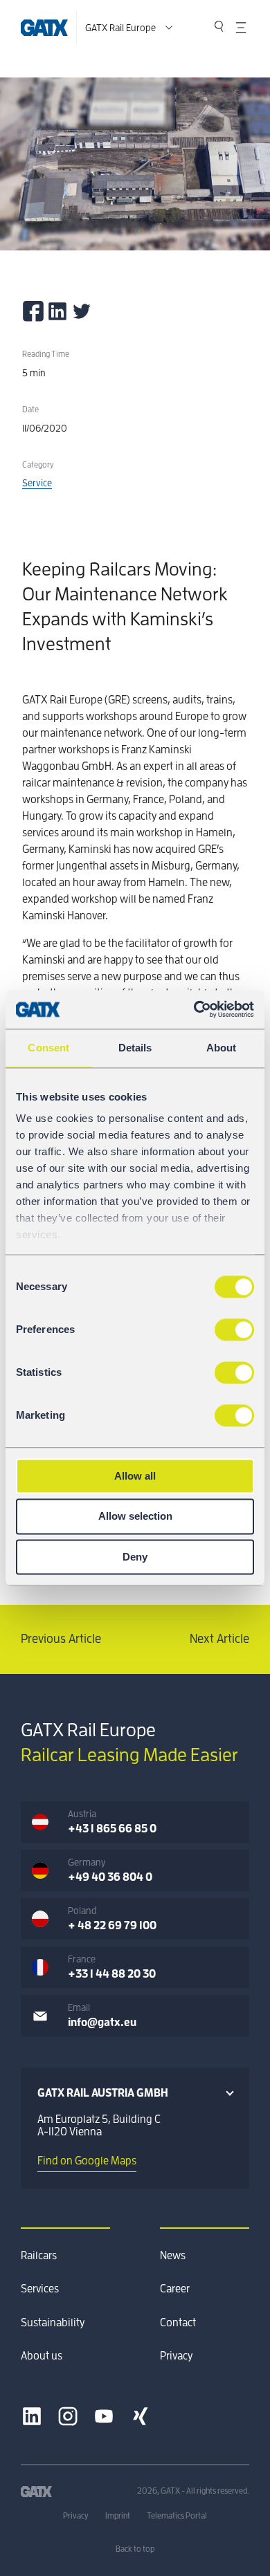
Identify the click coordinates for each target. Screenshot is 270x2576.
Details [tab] (135, 1048)
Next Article (219, 1639)
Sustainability (53, 2323)
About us (42, 2356)
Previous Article (61, 1639)
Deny (135, 1557)
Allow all (135, 1476)
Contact (178, 2323)
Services (40, 2289)
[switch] (234, 1330)
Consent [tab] (48, 1048)
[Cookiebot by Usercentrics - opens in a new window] (194, 1009)
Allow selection (135, 1517)
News (173, 2256)
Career (175, 2289)
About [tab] (222, 1048)
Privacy (176, 2356)
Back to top (135, 2549)
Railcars (39, 2256)
